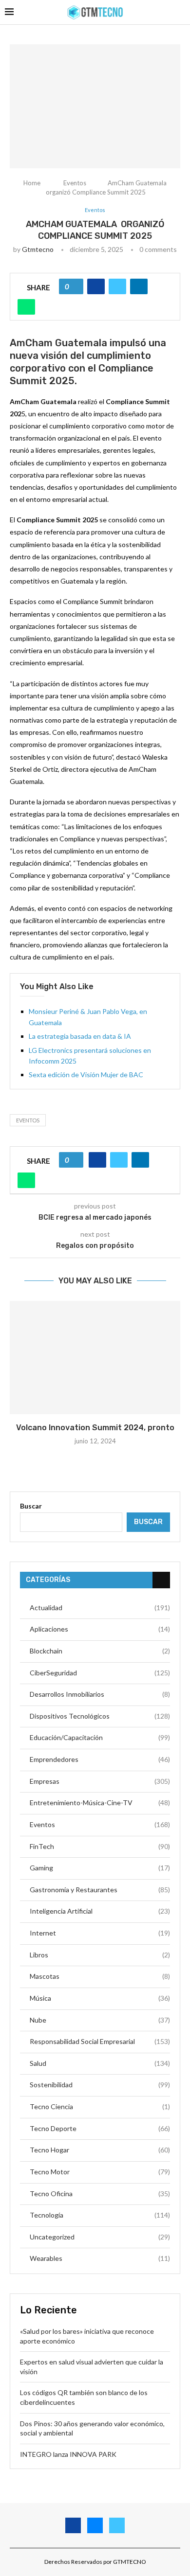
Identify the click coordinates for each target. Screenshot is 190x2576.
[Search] (180, 12)
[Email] (95, 2525)
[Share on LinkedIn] (139, 286)
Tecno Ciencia (100, 2106)
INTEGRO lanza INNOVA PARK (68, 2454)
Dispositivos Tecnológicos (100, 1716)
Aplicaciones (100, 1629)
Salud (100, 2063)
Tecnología (100, 2215)
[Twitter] (117, 2525)
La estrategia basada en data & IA (80, 1036)
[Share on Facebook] (96, 286)
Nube (100, 2020)
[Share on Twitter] (117, 286)
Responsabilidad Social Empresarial (100, 2041)
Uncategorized (100, 2237)
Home (32, 183)
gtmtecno (38, 249)
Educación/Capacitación (100, 1737)
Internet (100, 1933)
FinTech (100, 1846)
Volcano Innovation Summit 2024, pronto (95, 1428)
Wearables (100, 2258)
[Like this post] (75, 286)
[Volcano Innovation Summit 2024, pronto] (95, 1358)
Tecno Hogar (100, 2150)
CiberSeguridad (100, 1673)
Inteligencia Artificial (100, 1911)
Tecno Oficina (100, 2194)
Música (100, 1998)
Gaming (100, 1868)
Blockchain (100, 1651)
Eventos (75, 183)
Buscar (31, 1506)
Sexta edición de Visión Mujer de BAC (86, 1075)
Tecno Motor (100, 2172)
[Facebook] (73, 2525)
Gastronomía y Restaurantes (100, 1890)
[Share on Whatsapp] (26, 307)
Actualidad (100, 1608)
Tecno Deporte (100, 2128)
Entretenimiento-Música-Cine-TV (100, 1803)
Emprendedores (100, 1759)
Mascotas (100, 1976)
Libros (100, 1955)
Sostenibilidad (100, 2085)
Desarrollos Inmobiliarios (100, 1694)
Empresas (100, 1781)
